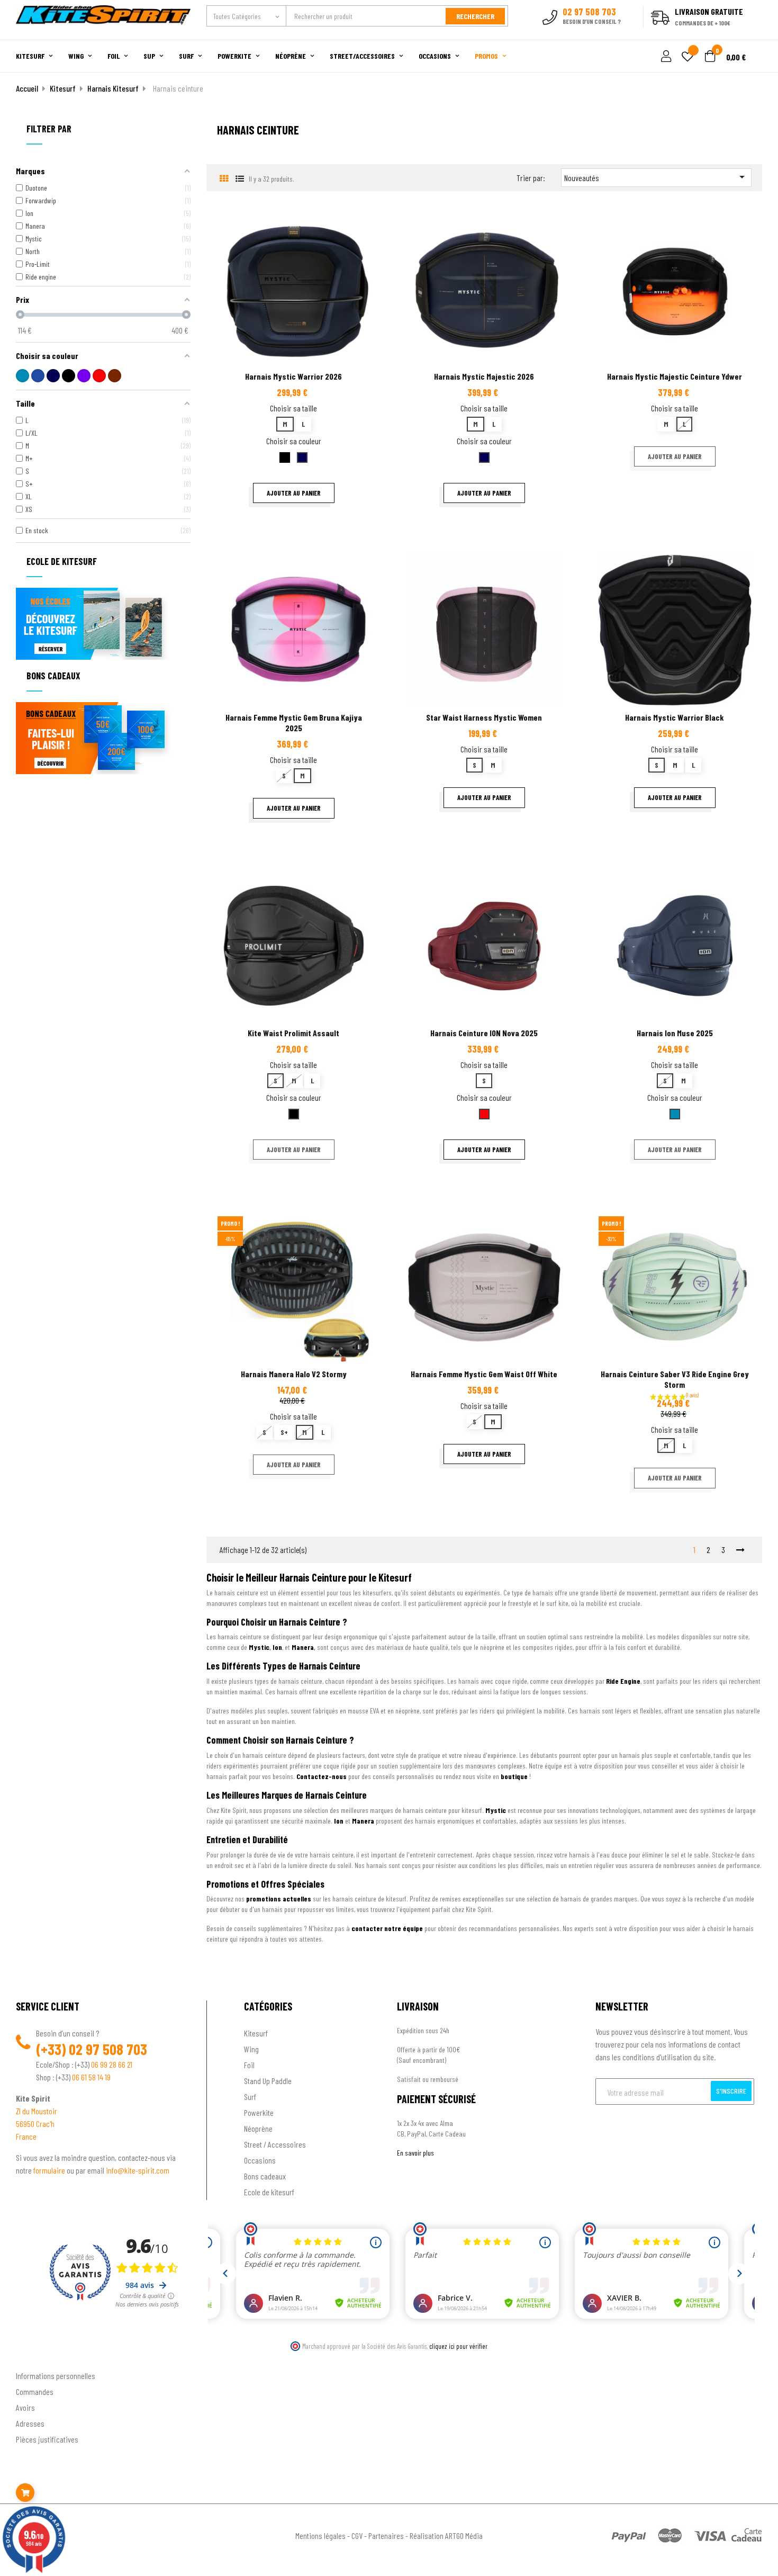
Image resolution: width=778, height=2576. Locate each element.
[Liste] (239, 178)
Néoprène (258, 2128)
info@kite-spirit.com (138, 2170)
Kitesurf (256, 2033)
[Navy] (53, 376)
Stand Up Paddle (268, 2081)
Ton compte (35, 2358)
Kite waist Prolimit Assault (293, 1033)
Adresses (30, 2423)
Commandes (35, 2391)
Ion (277, 1647)
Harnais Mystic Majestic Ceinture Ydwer (675, 376)
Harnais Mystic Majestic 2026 (484, 376)
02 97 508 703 (108, 2049)
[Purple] (84, 376)
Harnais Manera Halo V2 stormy (294, 1374)
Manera (303, 1647)
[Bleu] (22, 376)
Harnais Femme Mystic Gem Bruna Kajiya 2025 (294, 722)
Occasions (260, 2160)
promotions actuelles (279, 1899)
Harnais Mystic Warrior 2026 (293, 376)
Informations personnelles (56, 2376)
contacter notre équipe (387, 1928)
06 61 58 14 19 (91, 2077)
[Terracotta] (115, 376)
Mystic (259, 1647)
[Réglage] (665, 57)
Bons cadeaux (265, 2176)
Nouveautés (656, 177)
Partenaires (386, 2535)
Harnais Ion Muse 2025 (675, 1033)
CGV (357, 2535)
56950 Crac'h (35, 2124)
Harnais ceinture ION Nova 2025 (484, 1033)
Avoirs (25, 2407)
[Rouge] (99, 376)
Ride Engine (623, 1681)
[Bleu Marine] (38, 376)
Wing (251, 2049)
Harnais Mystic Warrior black (675, 717)
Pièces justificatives (47, 2439)
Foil (249, 2065)
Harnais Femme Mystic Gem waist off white (484, 1374)
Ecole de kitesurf (269, 2192)
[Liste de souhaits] (687, 57)
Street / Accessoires (275, 2144)
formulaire (50, 2170)
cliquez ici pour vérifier (458, 2346)
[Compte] (750, 34)
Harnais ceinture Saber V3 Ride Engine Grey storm (675, 1379)
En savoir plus (415, 2153)
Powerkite (259, 2112)
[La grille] (224, 178)
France (26, 2136)
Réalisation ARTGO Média (446, 2535)
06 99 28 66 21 (112, 2064)
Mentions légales (320, 2535)
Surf (250, 2097)
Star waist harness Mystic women (484, 717)
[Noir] (69, 376)
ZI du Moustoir (37, 2111)
